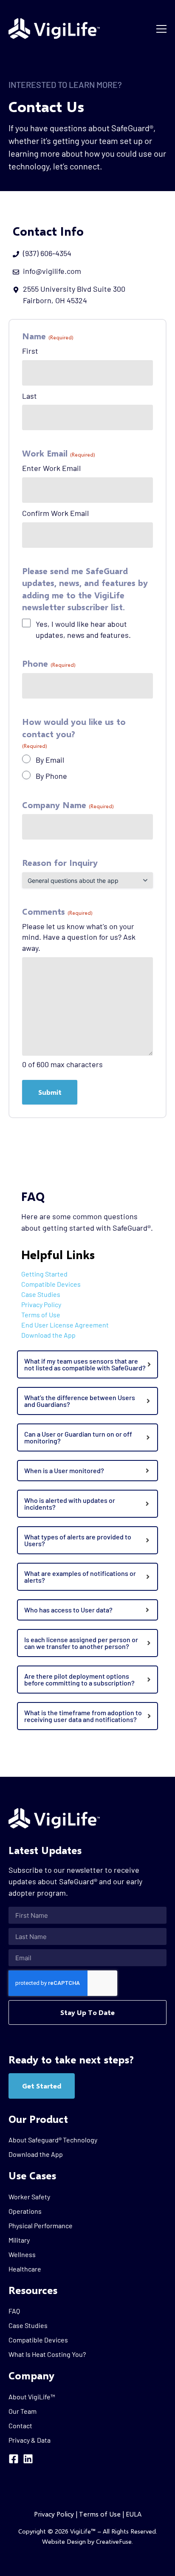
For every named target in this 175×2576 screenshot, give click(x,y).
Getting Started (44, 1274)
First (30, 351)
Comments (57, 911)
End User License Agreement (65, 1325)
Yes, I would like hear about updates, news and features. (83, 629)
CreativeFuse (114, 2541)
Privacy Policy (41, 1304)
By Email (50, 760)
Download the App (48, 1335)
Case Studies (41, 1294)
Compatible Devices (51, 1284)
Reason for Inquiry (60, 862)
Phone (49, 663)
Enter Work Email (51, 468)
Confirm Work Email (55, 513)
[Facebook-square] (14, 2459)
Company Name (68, 805)
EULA (134, 2514)
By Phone (51, 776)
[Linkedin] (28, 2459)
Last (30, 396)
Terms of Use (41, 1315)
